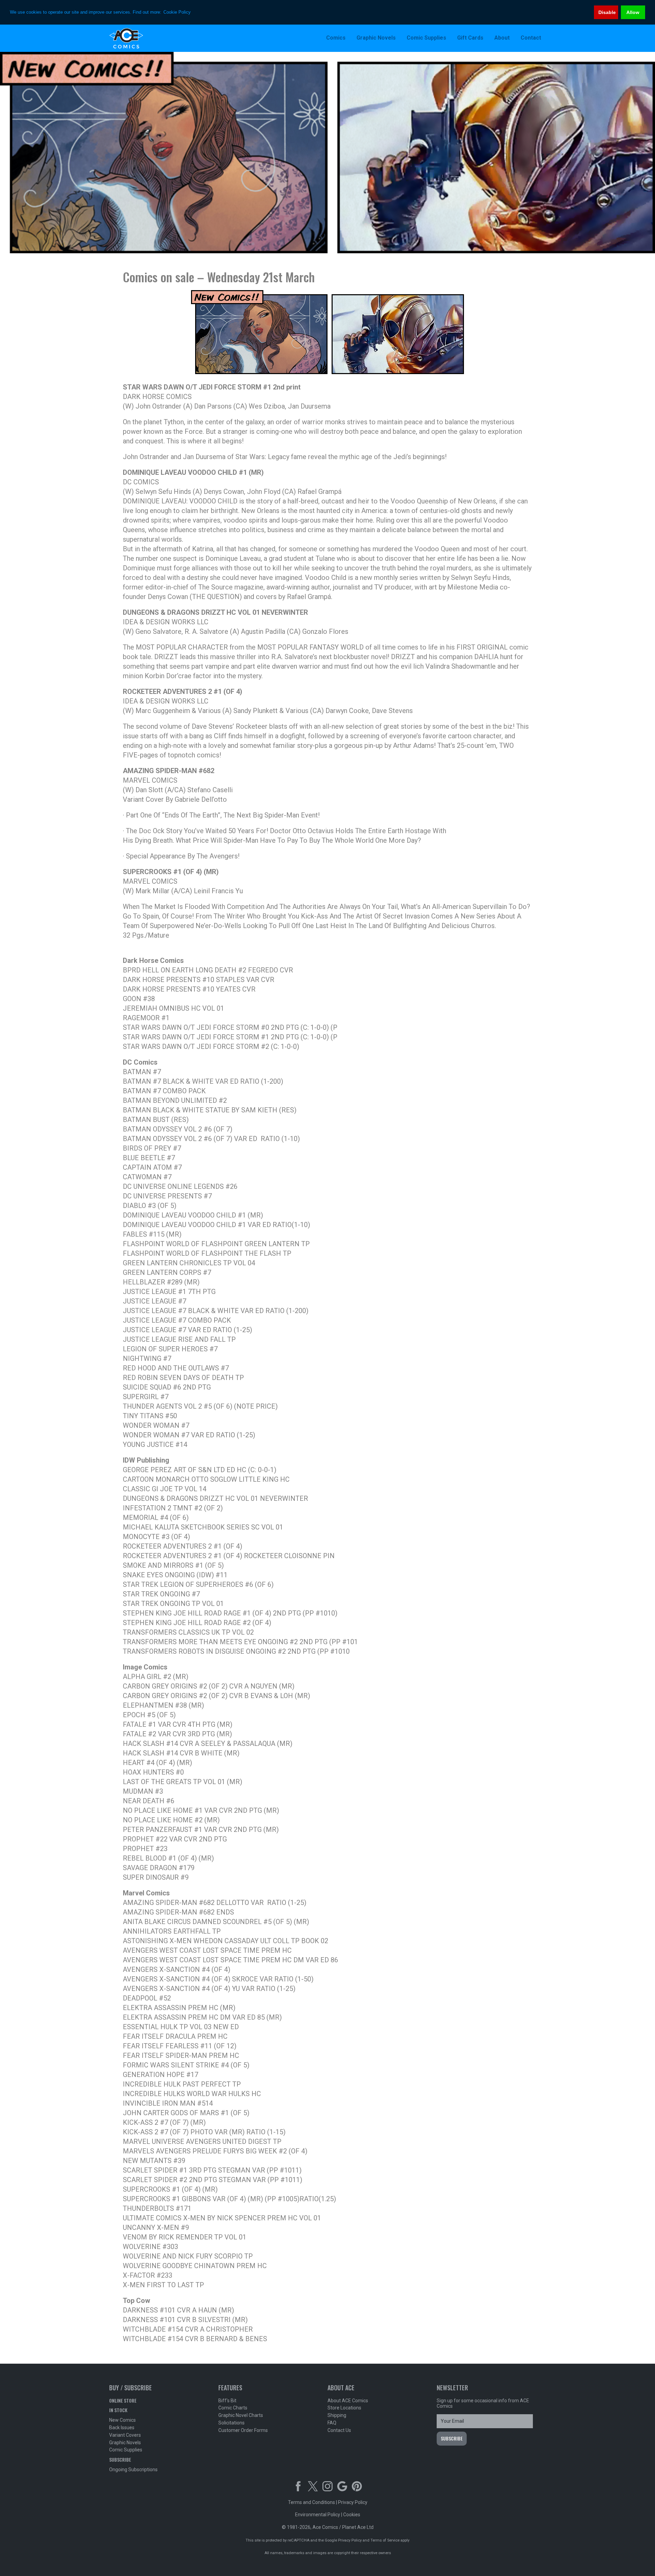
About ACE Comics (348, 2401)
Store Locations (344, 2408)
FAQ (332, 2423)
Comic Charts (233, 2408)
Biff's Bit (227, 2401)
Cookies (352, 2515)
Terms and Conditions (311, 2502)
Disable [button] (607, 12)
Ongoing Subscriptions (133, 2470)
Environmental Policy (318, 2515)
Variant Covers (125, 2435)
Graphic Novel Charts (241, 2415)
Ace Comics (154, 38)
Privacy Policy (353, 2502)
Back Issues (122, 2428)
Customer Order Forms (243, 2430)
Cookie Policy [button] (177, 12)
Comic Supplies (126, 2450)
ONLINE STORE (123, 2400)
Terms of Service (385, 2540)
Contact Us (339, 2430)
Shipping (337, 2415)
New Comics (122, 2420)
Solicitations (231, 2423)
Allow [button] (633, 12)
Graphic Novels (125, 2443)
